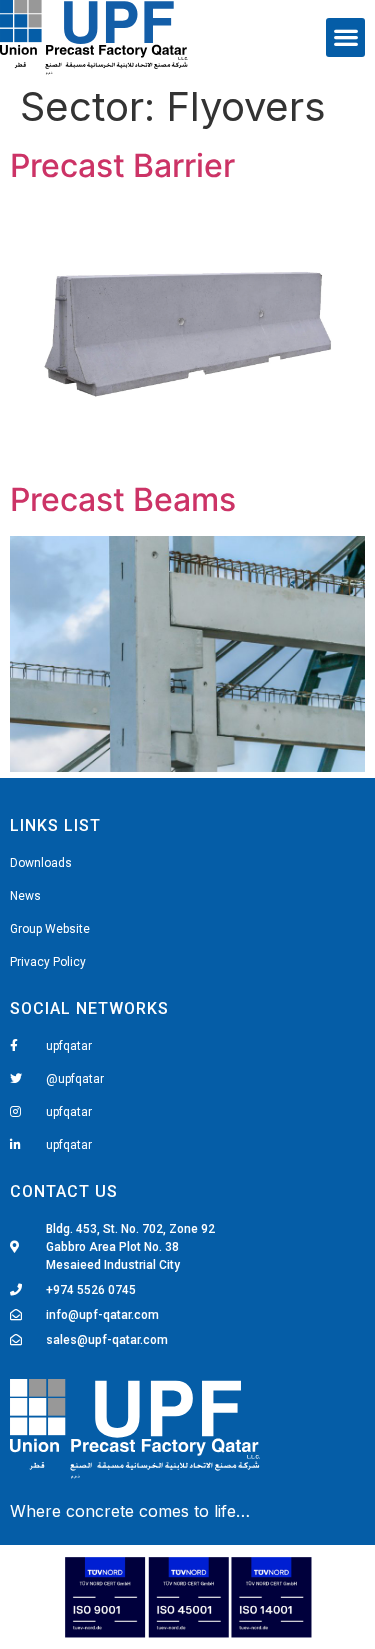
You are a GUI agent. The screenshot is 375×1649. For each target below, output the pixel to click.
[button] (345, 37)
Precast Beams (123, 499)
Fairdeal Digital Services (101, 1513)
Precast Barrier (122, 165)
